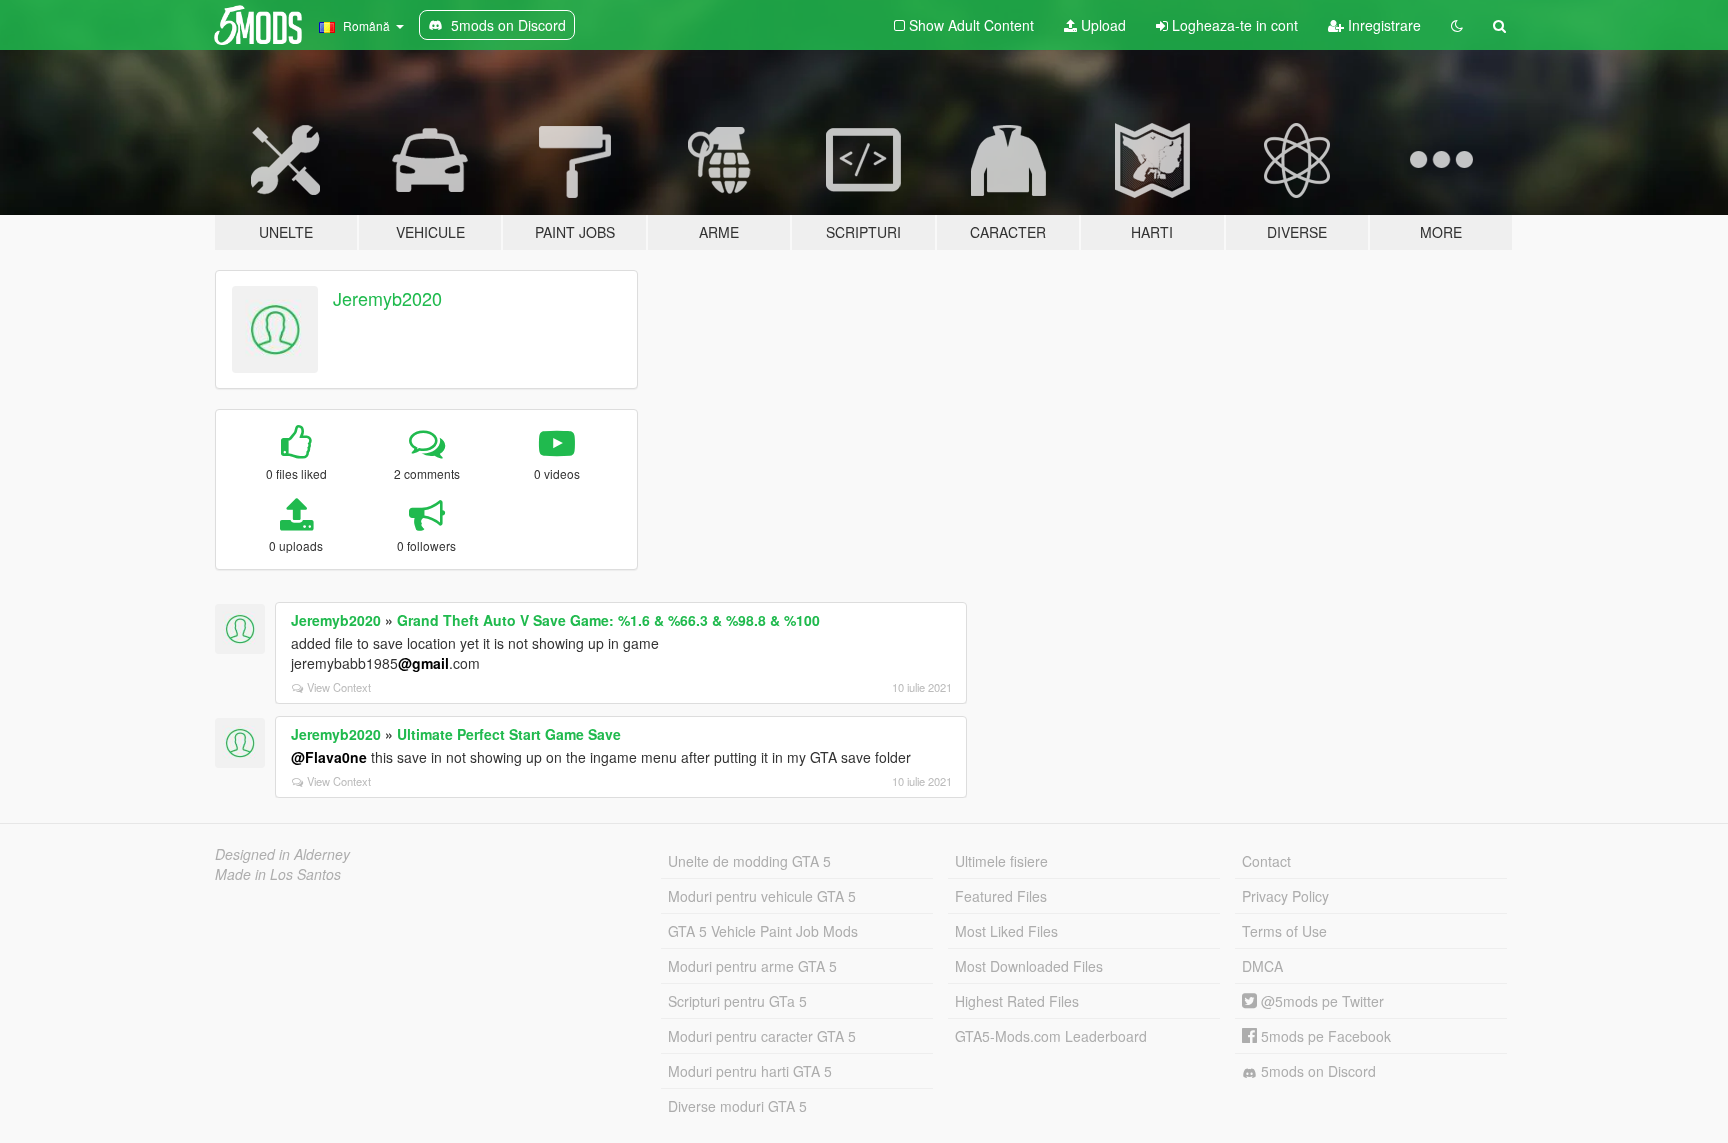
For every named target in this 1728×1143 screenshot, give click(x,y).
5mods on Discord (1316, 1071)
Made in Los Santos (278, 874)
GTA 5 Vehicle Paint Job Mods (763, 931)
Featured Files (1001, 896)
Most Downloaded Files (1029, 966)
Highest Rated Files (1017, 1001)
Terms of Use (1284, 931)
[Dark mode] (1457, 25)
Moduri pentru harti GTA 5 (750, 1071)
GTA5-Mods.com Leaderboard (1051, 1036)
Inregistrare (1382, 25)
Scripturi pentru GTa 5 (737, 1001)
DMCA (1262, 966)
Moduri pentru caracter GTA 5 (762, 1036)
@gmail (423, 663)
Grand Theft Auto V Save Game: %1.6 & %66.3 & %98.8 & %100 (608, 620)
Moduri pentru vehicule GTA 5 (762, 896)
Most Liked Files (1006, 931)
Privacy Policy (1285, 896)
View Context (339, 687)
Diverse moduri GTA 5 (737, 1106)
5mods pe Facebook (1324, 1036)
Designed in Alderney (282, 854)
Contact (1266, 861)
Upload (1101, 25)
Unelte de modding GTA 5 (749, 861)
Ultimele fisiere (1001, 861)
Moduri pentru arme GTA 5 (752, 966)
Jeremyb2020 (387, 298)
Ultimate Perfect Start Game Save (509, 734)
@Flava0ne (329, 757)
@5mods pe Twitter (1320, 1001)
